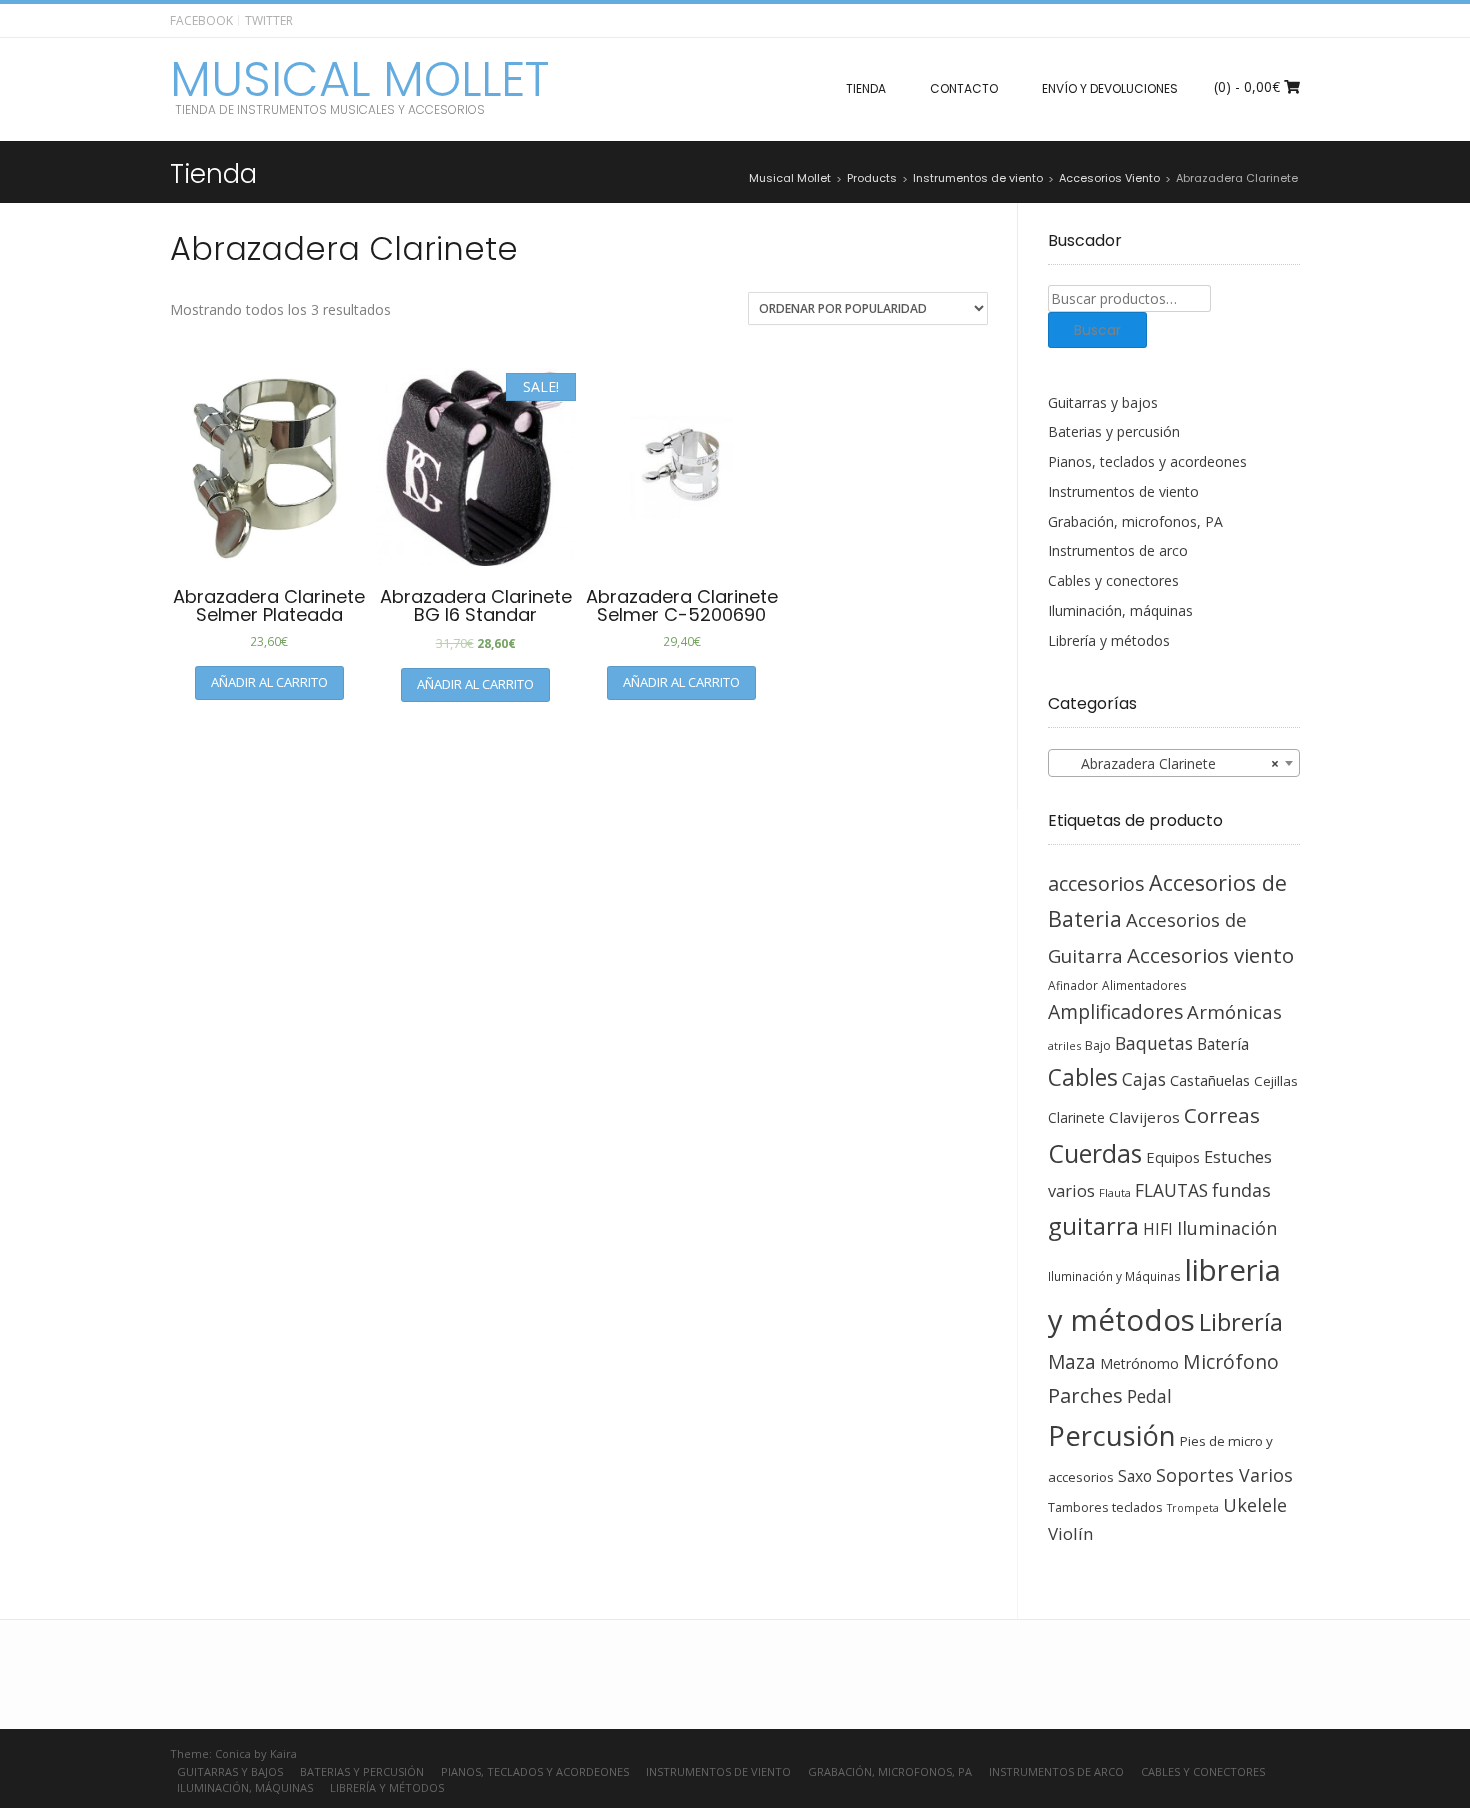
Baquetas (1154, 1043)
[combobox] (1174, 763)
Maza (1072, 1362)
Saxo (1135, 1476)
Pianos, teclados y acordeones (1147, 461)
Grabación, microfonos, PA (1135, 521)
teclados (1137, 1507)
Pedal (1149, 1396)
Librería (1241, 1322)
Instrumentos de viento (1123, 491)
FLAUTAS (1171, 1190)
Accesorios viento (1210, 955)
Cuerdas (1095, 1153)
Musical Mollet (359, 80)
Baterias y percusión (1114, 431)
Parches (1085, 1395)
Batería (1223, 1044)
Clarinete (1076, 1117)
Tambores (1078, 1507)
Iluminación (1227, 1228)
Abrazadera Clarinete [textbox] (1168, 763)
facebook (201, 20)
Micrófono (1231, 1361)
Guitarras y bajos (1103, 402)
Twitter (269, 20)
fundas (1241, 1190)
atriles (1064, 1045)
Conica (233, 1753)
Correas (1222, 1115)
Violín (1070, 1533)
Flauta (1115, 1192)
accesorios (1096, 883)
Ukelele (1255, 1505)
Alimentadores (1144, 985)
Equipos (1173, 1157)
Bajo (1098, 1045)
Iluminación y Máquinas (1114, 1276)
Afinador (1073, 985)
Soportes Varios (1224, 1475)
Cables (1083, 1077)
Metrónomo (1139, 1363)
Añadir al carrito (269, 682)
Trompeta (1193, 1508)
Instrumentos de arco (1118, 550)
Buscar (1097, 330)
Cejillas (1276, 1081)
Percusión (1112, 1435)
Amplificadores (1115, 1011)
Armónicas (1234, 1011)
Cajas (1144, 1079)
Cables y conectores (1113, 580)
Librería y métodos (1109, 640)
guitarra (1093, 1226)
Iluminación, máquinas (1120, 610)
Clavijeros (1144, 1117)
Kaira (283, 1753)
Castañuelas (1210, 1080)
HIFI (1158, 1229)
